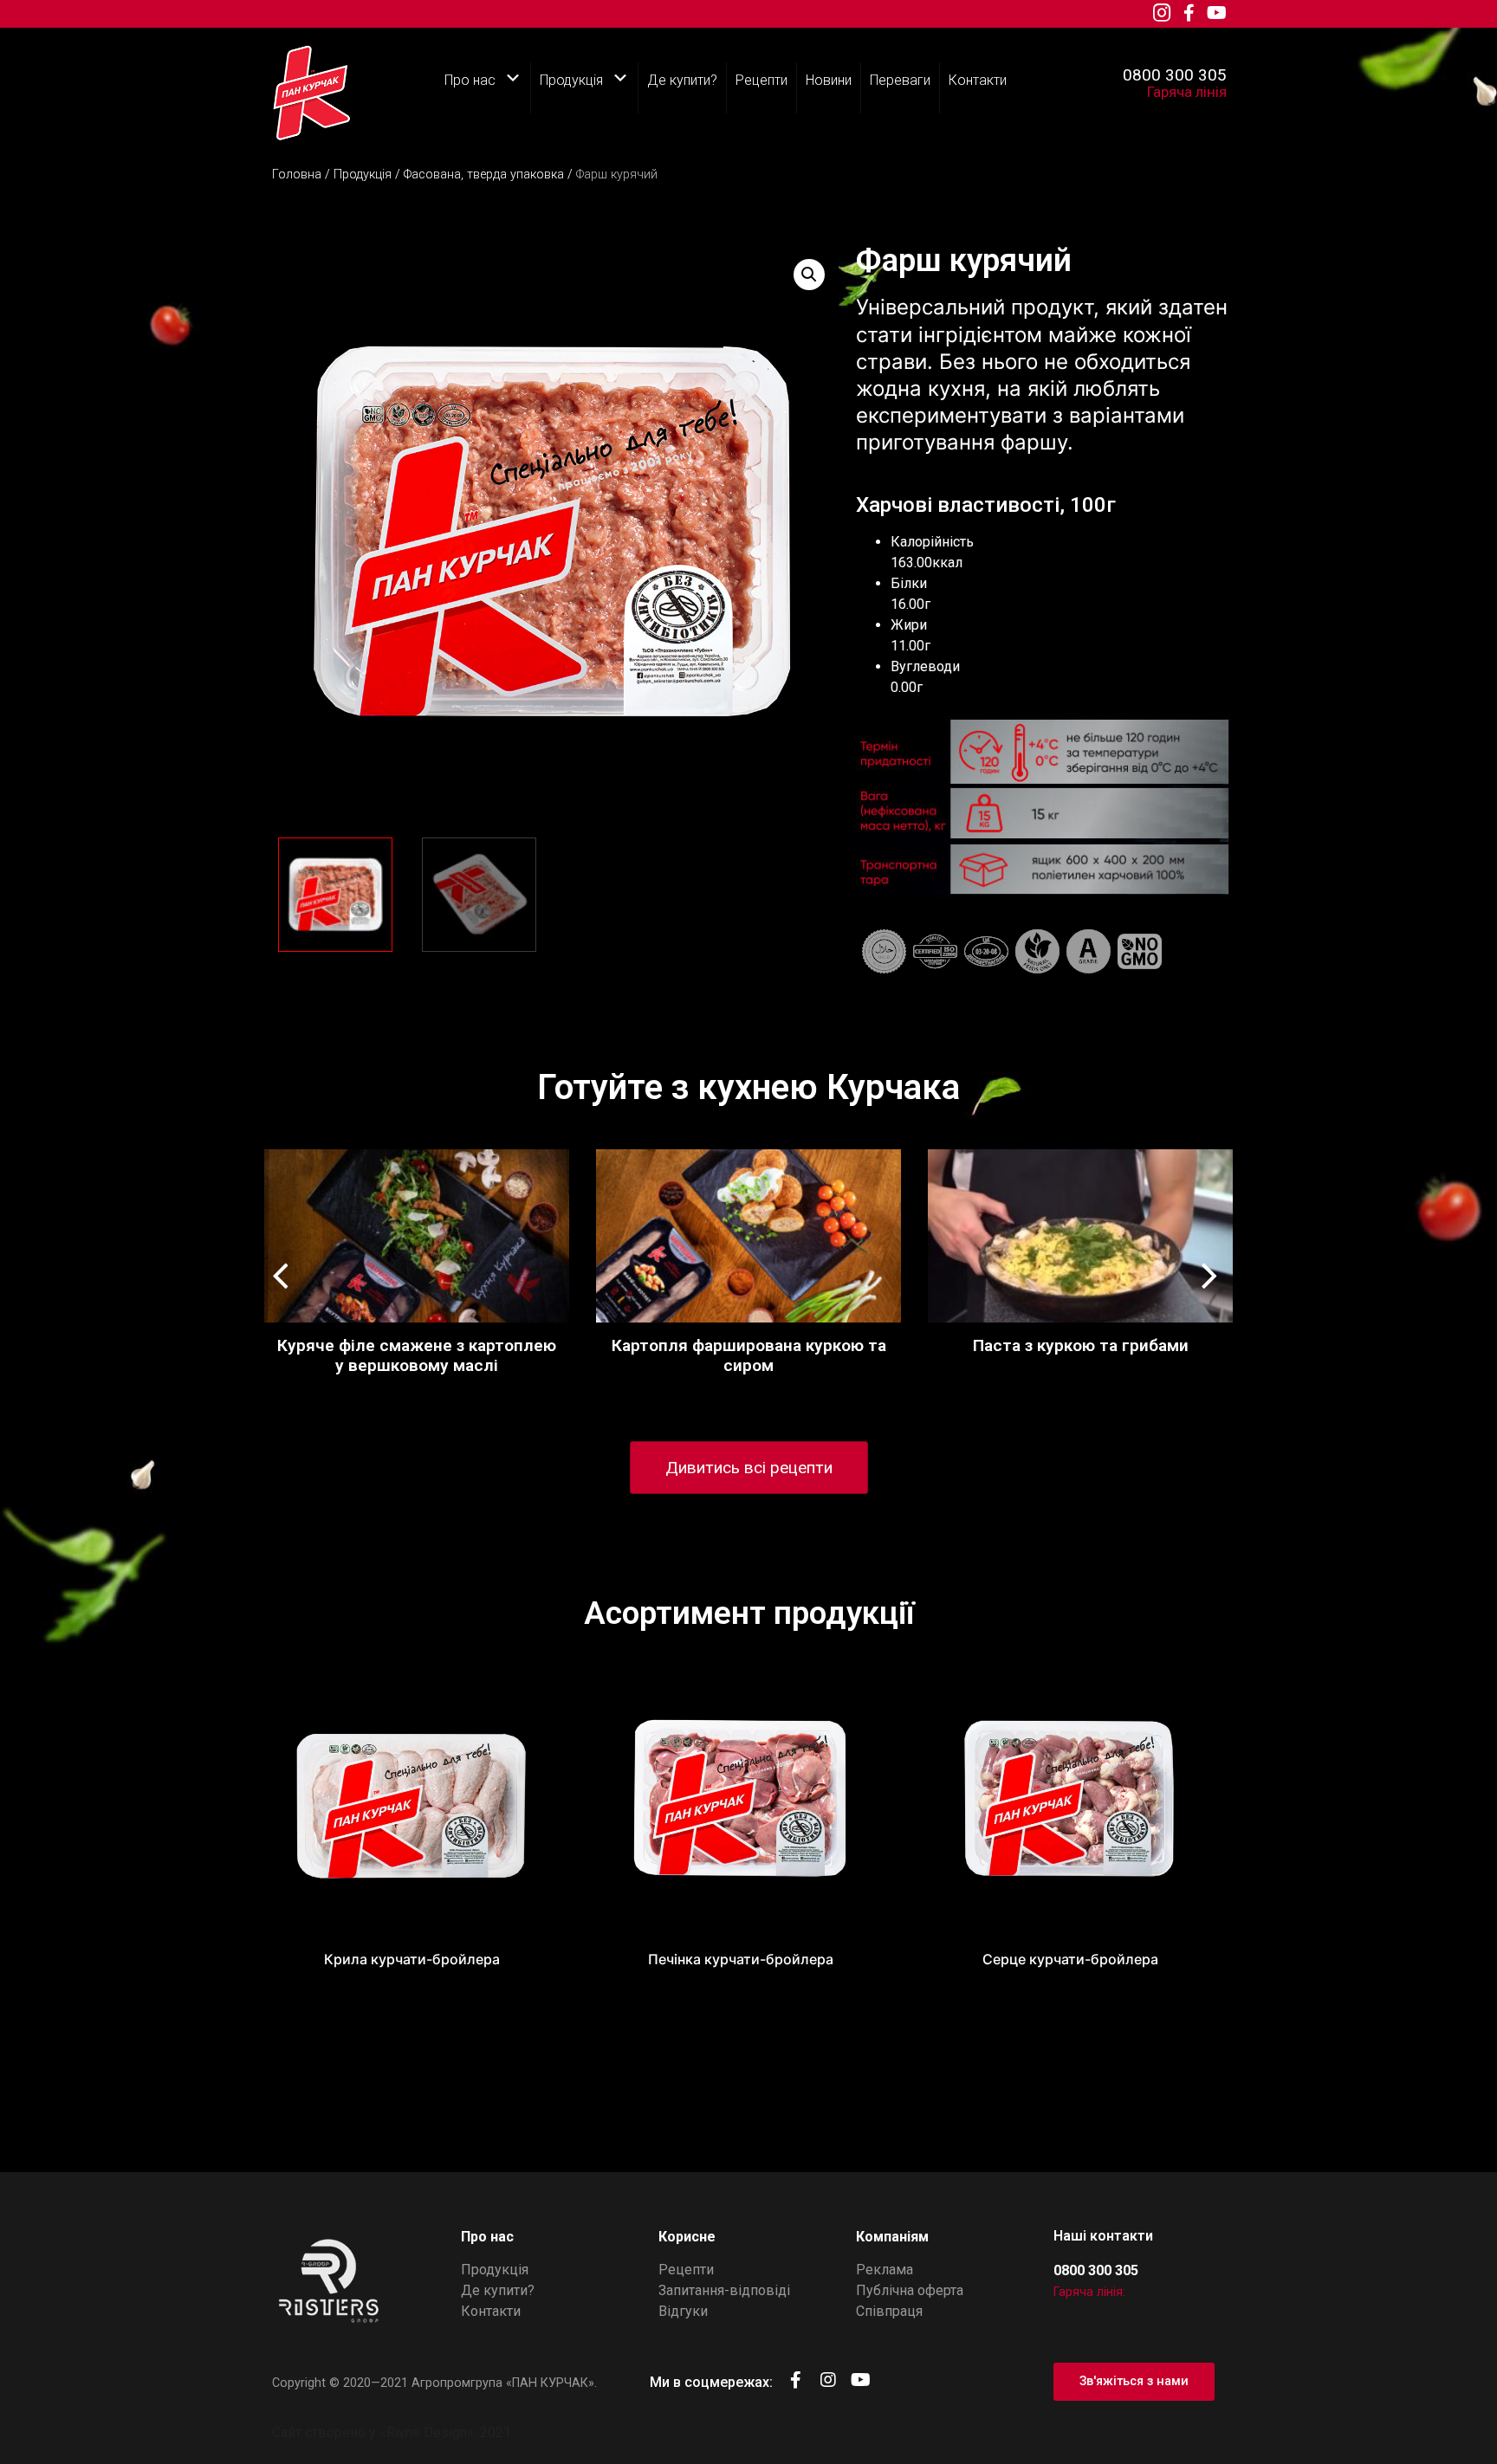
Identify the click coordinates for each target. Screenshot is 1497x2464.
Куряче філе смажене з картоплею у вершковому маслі (417, 1355)
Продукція (571, 80)
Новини (829, 80)
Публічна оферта (910, 2290)
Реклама (885, 2270)
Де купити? (682, 80)
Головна (297, 175)
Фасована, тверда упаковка (484, 175)
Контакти (978, 80)
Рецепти (761, 80)
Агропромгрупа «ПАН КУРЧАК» (503, 2383)
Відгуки (683, 2311)
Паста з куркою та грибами (1081, 1345)
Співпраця (889, 2311)
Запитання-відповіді (724, 2290)
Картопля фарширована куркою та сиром (749, 1355)
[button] (1213, 1260)
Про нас (470, 80)
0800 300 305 (1175, 75)
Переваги (900, 80)
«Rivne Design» (427, 2432)
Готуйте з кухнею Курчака (748, 1087)
